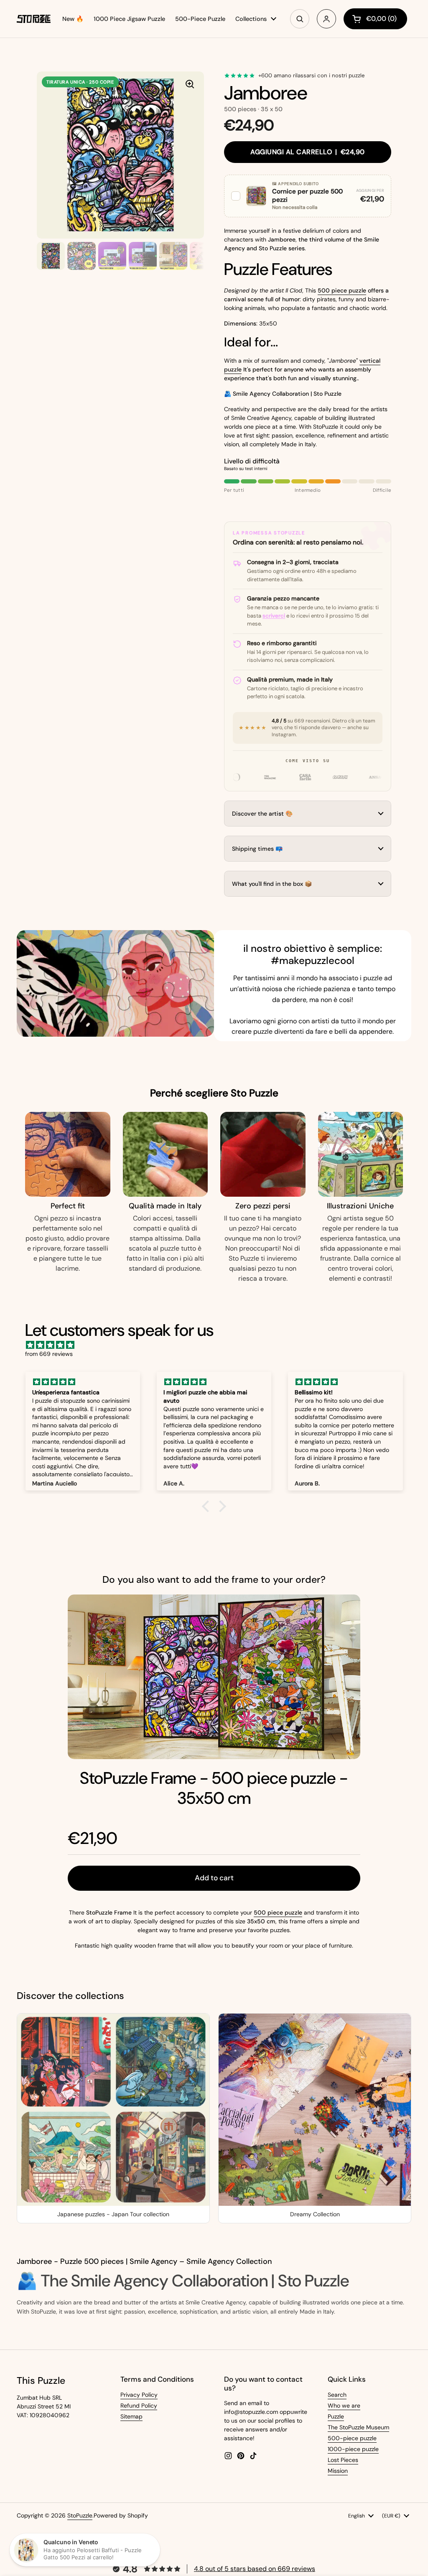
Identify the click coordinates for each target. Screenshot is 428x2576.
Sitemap (131, 2416)
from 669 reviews (49, 1354)
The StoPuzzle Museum (358, 2427)
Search (337, 2395)
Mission (338, 2471)
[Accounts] (326, 19)
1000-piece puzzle (353, 2449)
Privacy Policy (139, 2395)
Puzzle (336, 2416)
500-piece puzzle (352, 2438)
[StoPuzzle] (34, 19)
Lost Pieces (343, 2460)
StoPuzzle (80, 2515)
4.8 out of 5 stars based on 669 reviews (255, 2569)
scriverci (274, 616)
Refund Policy (139, 2406)
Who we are (344, 2406)
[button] (308, 196)
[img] (218, 1345)
